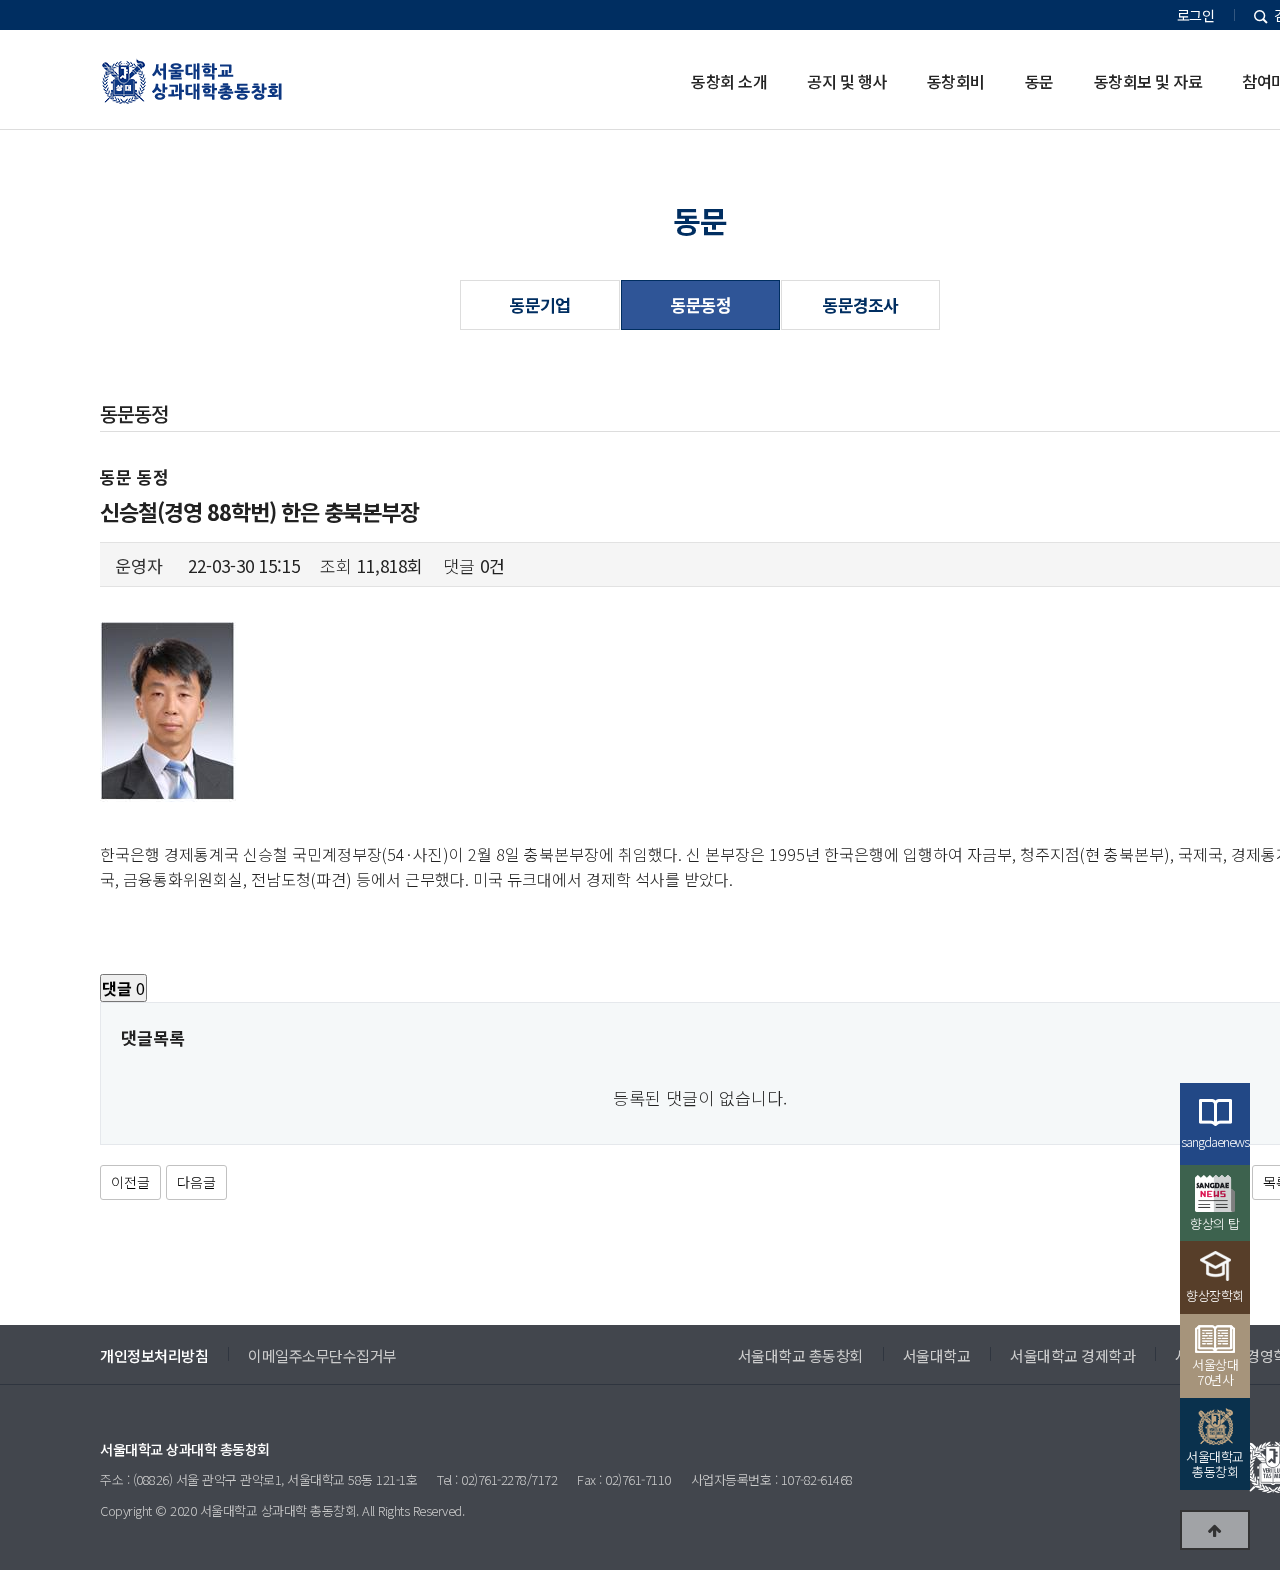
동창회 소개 (729, 81)
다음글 (196, 1182)
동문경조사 (860, 304)
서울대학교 (937, 1355)
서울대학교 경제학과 (1072, 1355)
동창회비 (956, 81)
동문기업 (540, 304)
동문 (1039, 81)
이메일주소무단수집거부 (322, 1355)
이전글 (130, 1182)
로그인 (1196, 15)
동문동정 (701, 304)
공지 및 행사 (847, 81)
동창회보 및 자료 (1148, 81)
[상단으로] (1215, 1530)
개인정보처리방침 (154, 1355)
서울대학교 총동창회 (800, 1355)
